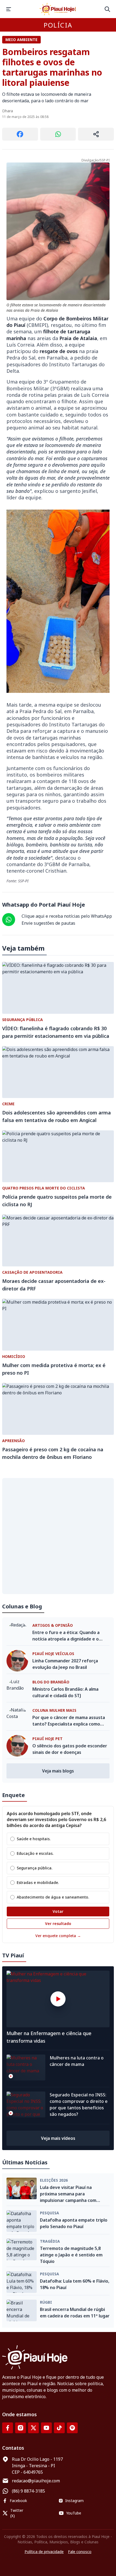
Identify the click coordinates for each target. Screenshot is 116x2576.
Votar (58, 1911)
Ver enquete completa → (58, 1936)
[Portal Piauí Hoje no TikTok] (59, 2428)
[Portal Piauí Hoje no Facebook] (8, 2428)
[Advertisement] (58, 1536)
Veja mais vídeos (58, 2138)
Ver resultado (58, 1923)
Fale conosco (80, 2552)
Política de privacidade (44, 2552)
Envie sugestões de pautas (48, 923)
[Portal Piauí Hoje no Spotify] (72, 2428)
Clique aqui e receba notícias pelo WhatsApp (67, 916)
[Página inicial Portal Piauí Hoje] (58, 9)
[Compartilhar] (96, 134)
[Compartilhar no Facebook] (20, 134)
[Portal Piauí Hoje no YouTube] (46, 2428)
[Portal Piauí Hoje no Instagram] (21, 2428)
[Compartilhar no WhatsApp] (58, 134)
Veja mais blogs (58, 1771)
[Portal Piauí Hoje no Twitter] (33, 2428)
